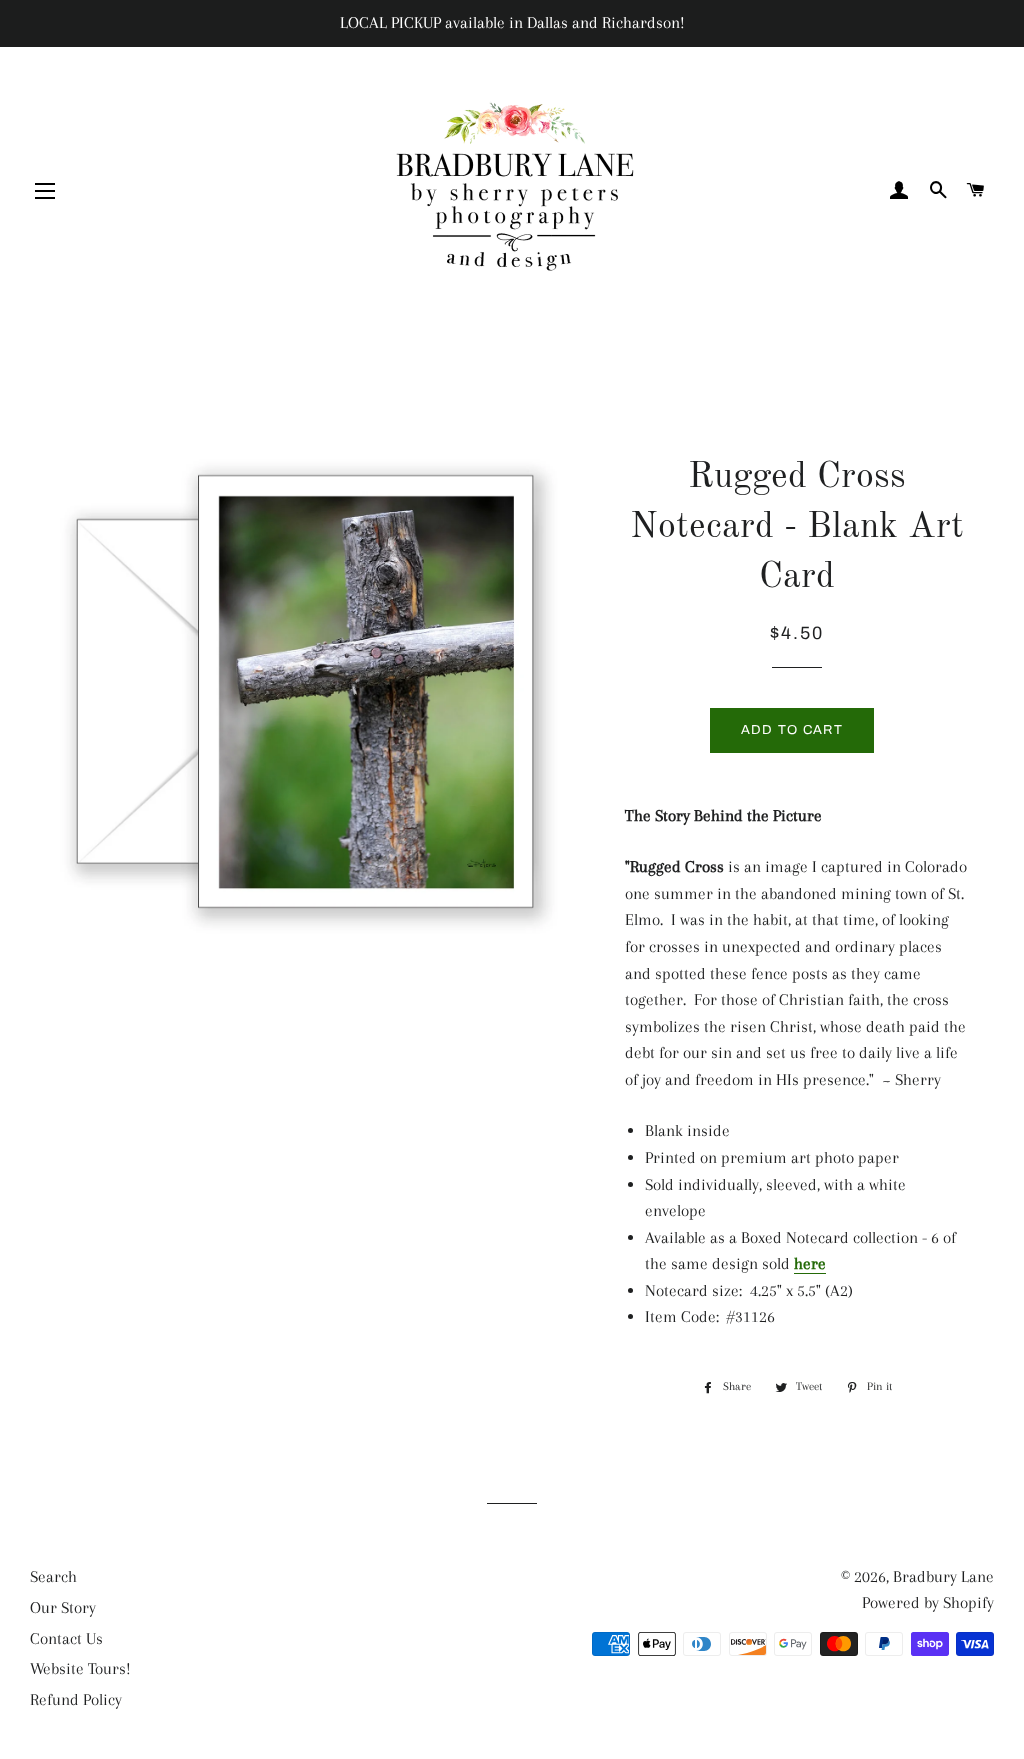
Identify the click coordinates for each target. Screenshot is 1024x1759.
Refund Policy (76, 1699)
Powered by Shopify (928, 1602)
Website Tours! (80, 1668)
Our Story (63, 1607)
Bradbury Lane (943, 1576)
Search (53, 1576)
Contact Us (66, 1638)
